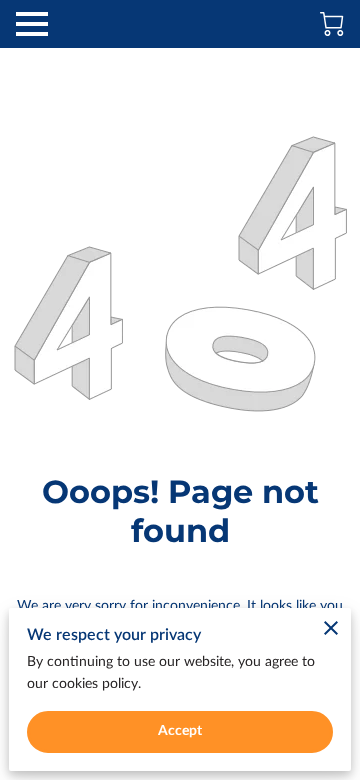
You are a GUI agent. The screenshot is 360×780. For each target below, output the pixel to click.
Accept (180, 731)
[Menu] (32, 24)
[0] (332, 24)
